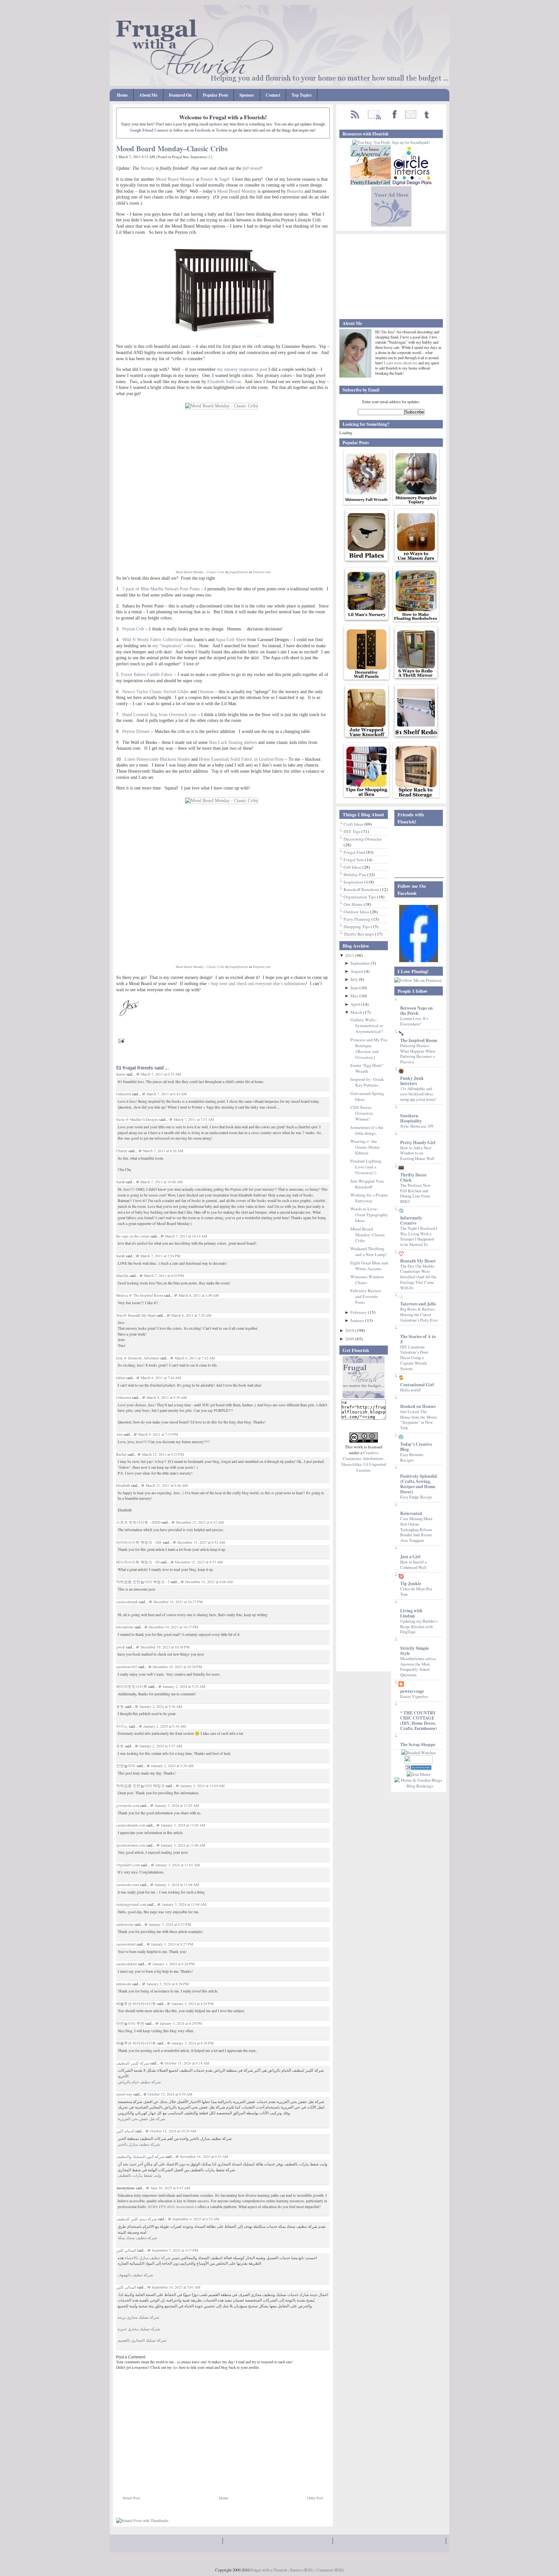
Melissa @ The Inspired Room (140, 1295)
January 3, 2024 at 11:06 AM (183, 1845)
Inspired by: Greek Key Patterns (367, 1082)
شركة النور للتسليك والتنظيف (140, 2157)
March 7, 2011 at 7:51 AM (194, 1119)
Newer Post (131, 2498)
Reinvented (411, 1513)
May (355, 996)
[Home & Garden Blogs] (419, 1768)
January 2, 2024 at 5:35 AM (184, 1686)
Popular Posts (215, 95)
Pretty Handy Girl (418, 1143)
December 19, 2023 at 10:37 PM (178, 1602)
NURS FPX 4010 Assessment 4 (172, 2207)
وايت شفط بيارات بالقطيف (139, 2175)
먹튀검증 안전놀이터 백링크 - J (143, 1582)
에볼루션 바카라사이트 (136, 2004)
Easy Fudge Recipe (416, 1497)
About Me (148, 95)
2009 (350, 1339)
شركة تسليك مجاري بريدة (138, 2317)
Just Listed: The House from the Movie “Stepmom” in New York (419, 1420)
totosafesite (125, 1627)
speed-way (124, 2094)
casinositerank (127, 1602)
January (358, 1320)
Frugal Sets (180, 157)
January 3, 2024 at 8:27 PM (170, 1924)
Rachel (121, 1454)
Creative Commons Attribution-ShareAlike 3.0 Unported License (364, 1461)
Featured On (180, 95)
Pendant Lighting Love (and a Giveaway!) (366, 1167)
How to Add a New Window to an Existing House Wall (417, 1153)
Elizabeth (123, 1485)
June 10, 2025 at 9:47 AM (170, 2188)
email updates (211, 124)
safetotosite (125, 1924)
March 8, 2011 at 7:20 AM (191, 1315)
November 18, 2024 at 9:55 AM (204, 2157)
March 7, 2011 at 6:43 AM (167, 1094)
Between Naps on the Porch (417, 1011)
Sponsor (247, 95)
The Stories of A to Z (418, 1339)
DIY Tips (352, 832)
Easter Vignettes (414, 1696)
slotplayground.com (131, 1904)
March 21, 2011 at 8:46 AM (167, 1485)
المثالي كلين (126, 2250)
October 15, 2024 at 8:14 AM (187, 2063)
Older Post (315, 2498)
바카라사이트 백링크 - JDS (139, 1542)
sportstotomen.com (131, 1845)
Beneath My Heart (418, 1261)
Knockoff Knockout (362, 889)
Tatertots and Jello (418, 1304)
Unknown (124, 1094)
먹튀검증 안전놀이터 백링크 (140, 1786)
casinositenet (126, 1944)
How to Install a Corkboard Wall (413, 1565)
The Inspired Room (419, 1040)
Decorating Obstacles (363, 839)
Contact (273, 95)
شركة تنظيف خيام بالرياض (139, 2082)
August (357, 971)
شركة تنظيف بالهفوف (135, 2275)
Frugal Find (355, 852)
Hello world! (411, 1390)
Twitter (222, 130)
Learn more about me (401, 363)
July (355, 979)
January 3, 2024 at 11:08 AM (177, 1885)
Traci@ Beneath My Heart (136, 1315)
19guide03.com (128, 1865)
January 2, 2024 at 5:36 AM (161, 1707)
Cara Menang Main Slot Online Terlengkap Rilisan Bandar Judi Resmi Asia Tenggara (416, 1529)
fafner (121, 1378)
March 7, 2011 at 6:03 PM (164, 1276)
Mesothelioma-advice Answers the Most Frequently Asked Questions (418, 1667)
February (359, 1312)
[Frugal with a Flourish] (419, 961)
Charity (122, 1151)
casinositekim (126, 1964)
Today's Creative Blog (416, 1447)
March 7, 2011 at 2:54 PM (160, 1256)
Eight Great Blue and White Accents (369, 1266)
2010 (350, 1330)
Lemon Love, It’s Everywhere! (414, 1021)
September (361, 963)
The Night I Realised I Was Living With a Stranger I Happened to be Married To (419, 1236)
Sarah (121, 1182)
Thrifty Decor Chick (413, 1177)
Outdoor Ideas (357, 912)
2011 (350, 955)
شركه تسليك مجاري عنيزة (139, 2329)
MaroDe (122, 1276)
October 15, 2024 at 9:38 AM (170, 2094)
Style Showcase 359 (417, 1126)
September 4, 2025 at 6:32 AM (196, 2219)
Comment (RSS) (330, 2570)
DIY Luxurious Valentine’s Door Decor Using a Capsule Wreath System (414, 1358)
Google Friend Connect (149, 130)
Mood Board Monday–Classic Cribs (172, 149)
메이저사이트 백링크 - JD (138, 1562)
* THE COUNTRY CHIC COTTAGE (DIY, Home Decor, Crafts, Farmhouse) (419, 1721)
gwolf (121, 1647)
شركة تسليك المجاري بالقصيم (142, 2340)
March (357, 1012)
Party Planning (357, 919)
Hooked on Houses (418, 1406)
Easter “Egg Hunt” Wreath (367, 1068)
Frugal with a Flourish (269, 2570)
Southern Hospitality (411, 1118)
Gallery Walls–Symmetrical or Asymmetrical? (367, 1025)
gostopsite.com (128, 1805)
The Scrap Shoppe (418, 1744)
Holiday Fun (355, 875)
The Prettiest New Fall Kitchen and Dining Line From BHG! (415, 1193)
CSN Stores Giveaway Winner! (362, 1113)
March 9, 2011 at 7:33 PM (158, 1434)
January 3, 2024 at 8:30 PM (192, 2043)
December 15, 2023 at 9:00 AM (209, 1582)
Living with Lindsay (411, 1613)
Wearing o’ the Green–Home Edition (365, 1147)
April (356, 1004)
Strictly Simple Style (415, 1651)
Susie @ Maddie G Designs (137, 1119)
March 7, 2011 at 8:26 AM (163, 1151)
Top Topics (301, 95)
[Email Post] (120, 1040)
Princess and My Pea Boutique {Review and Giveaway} (369, 1048)
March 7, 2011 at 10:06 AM (161, 1182)
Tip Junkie (411, 1583)
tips (175, 2367)
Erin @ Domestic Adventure (138, 1358)
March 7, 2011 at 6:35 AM (161, 1074)
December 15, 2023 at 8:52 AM (200, 1522)
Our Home (354, 904)
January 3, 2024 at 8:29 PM (192, 2004)
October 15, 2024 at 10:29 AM (173, 2131)
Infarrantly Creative (411, 1220)
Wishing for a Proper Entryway (369, 1198)
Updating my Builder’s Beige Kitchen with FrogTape (419, 1626)
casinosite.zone (128, 1885)
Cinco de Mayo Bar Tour (416, 1591)
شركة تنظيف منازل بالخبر (139, 2144)
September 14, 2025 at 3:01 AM (176, 2287)
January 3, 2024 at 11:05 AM (177, 1805)
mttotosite (124, 1984)
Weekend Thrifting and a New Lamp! (369, 1251)
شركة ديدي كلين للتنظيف (137, 2219)
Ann (119, 1434)
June (355, 988)
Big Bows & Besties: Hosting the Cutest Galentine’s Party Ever (419, 1314)
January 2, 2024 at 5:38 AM (172, 1766)
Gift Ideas (353, 867)
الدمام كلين (125, 2131)
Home (122, 95)
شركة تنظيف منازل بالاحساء (148, 2258)
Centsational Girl (417, 1385)
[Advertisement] (192, 2480)
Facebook (203, 130)
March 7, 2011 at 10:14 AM (186, 1236)
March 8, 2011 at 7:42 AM (195, 1358)
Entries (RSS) (302, 2570)
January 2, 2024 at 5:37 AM (161, 1746)
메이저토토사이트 (132, 1686)
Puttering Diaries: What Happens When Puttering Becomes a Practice (418, 1054)
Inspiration (199, 157)
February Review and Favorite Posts (366, 1296)
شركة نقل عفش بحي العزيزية (142, 2119)
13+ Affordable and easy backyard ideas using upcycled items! (418, 1094)
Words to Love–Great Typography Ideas (369, 1215)
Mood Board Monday (175, 179)
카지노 (122, 1726)
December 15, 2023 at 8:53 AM (199, 1562)
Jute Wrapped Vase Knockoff (367, 1184)
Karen (121, 1074)
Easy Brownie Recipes (412, 1457)
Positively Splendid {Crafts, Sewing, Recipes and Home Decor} (419, 1484)
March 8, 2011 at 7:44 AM (161, 1378)
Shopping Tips (357, 927)
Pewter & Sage (214, 179)
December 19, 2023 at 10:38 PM (165, 1647)
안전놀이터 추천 (130, 2023)
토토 (120, 1707)
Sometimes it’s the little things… (367, 1130)
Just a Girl (410, 1557)
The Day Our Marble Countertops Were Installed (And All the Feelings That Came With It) (418, 1277)
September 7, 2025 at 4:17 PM (175, 2250)
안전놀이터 (126, 1766)
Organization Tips (360, 897)
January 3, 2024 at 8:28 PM (173, 1964)
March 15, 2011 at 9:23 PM (163, 1454)
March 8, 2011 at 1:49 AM (199, 1295)
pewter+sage (412, 1691)
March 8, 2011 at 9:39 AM (167, 1397)
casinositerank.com (131, 1825)
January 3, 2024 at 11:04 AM (202, 1786)
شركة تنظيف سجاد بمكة (137, 2238)
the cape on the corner (133, 1236)
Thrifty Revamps (359, 934)
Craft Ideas (354, 824)
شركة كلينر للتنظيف (133, 2063)
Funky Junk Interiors (412, 1081)
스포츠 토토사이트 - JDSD (138, 1522)
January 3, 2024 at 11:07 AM (177, 1865)
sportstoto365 (127, 1667)
